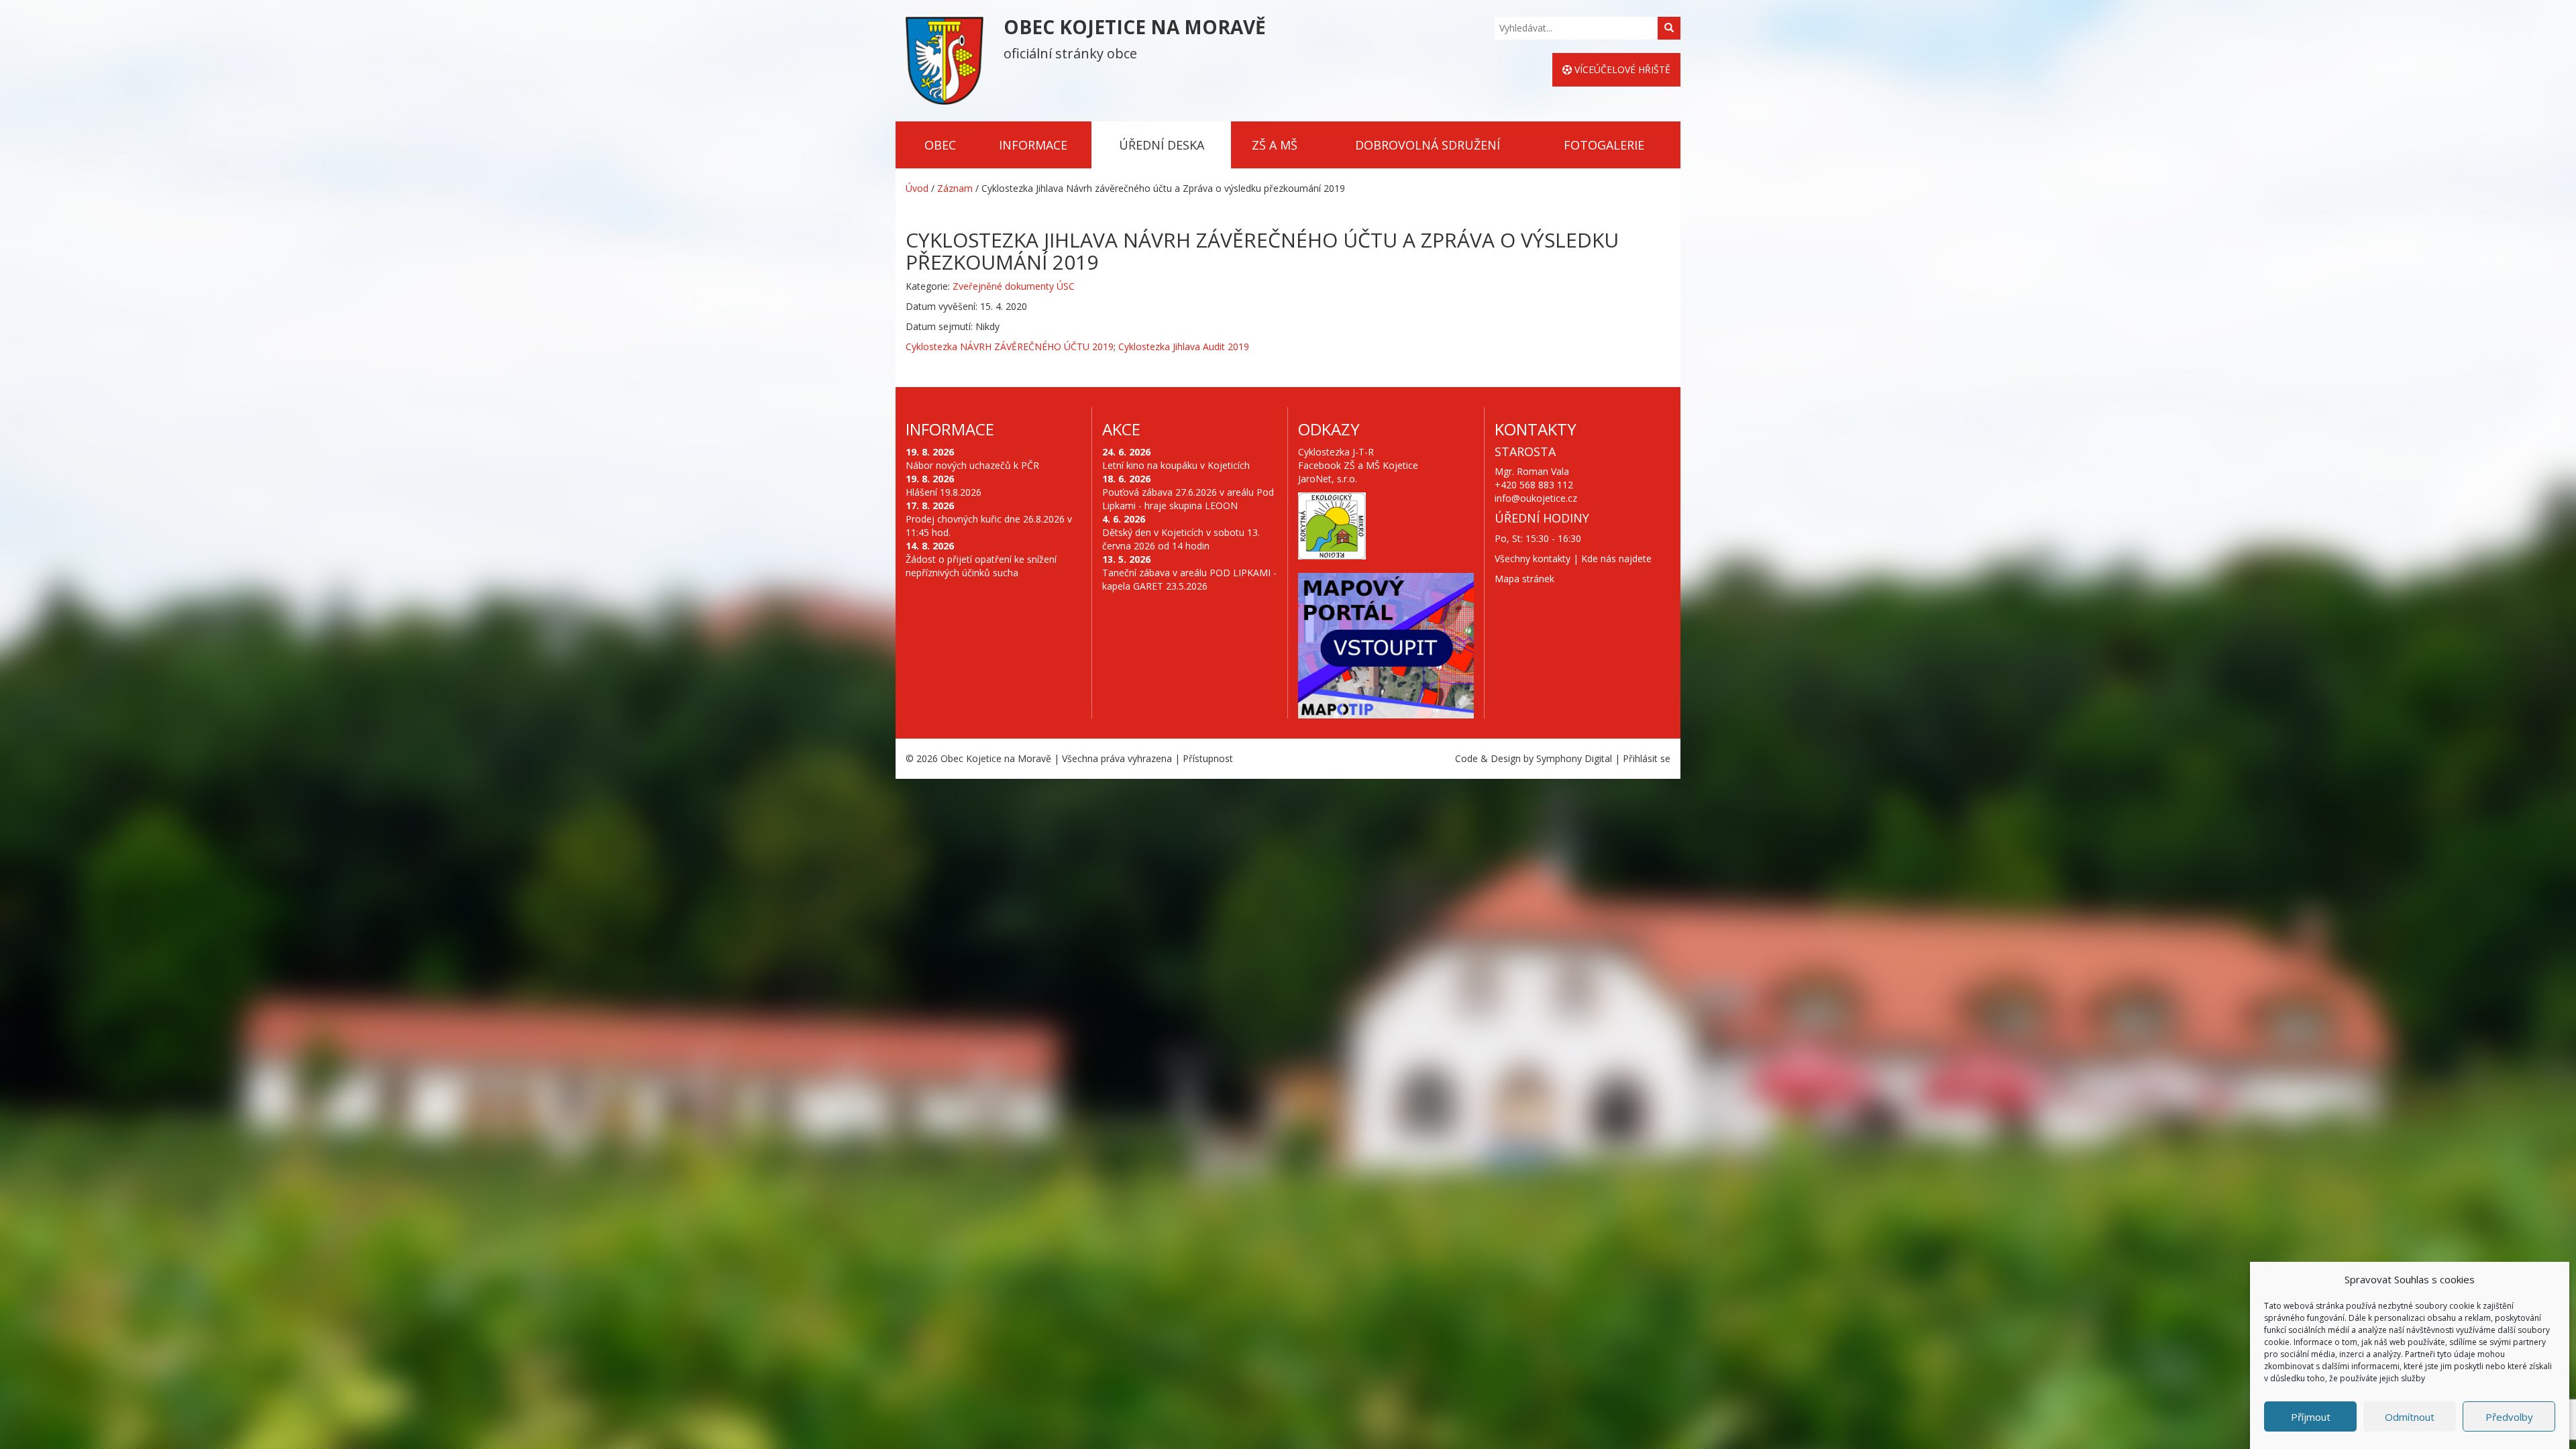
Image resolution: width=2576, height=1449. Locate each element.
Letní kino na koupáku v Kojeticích (1176, 465)
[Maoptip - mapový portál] (1386, 646)
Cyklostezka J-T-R (1336, 452)
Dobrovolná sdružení (1428, 145)
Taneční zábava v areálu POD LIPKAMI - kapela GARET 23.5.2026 (1189, 579)
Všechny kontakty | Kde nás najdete (1573, 558)
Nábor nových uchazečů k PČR (972, 465)
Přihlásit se (1647, 758)
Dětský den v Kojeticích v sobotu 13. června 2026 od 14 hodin (1181, 539)
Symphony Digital (1574, 758)
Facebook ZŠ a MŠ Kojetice (1358, 465)
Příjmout (2311, 1417)
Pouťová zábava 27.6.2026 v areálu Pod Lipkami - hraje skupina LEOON (1188, 499)
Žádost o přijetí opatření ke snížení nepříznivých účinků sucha (981, 566)
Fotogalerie (1604, 145)
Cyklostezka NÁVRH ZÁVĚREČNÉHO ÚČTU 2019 (1010, 346)
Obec (940, 145)
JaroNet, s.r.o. (1328, 479)
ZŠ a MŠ (1275, 145)
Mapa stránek (1524, 579)
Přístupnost (1208, 758)
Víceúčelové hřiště (1621, 69)
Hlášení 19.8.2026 (944, 492)
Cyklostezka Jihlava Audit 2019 (1184, 346)
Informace (1033, 145)
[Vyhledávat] (1669, 28)
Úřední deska (1162, 145)
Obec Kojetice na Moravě (996, 758)
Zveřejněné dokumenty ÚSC (1014, 286)
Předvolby (2509, 1417)
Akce (1121, 429)
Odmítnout (2410, 1417)
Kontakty (1536, 429)
